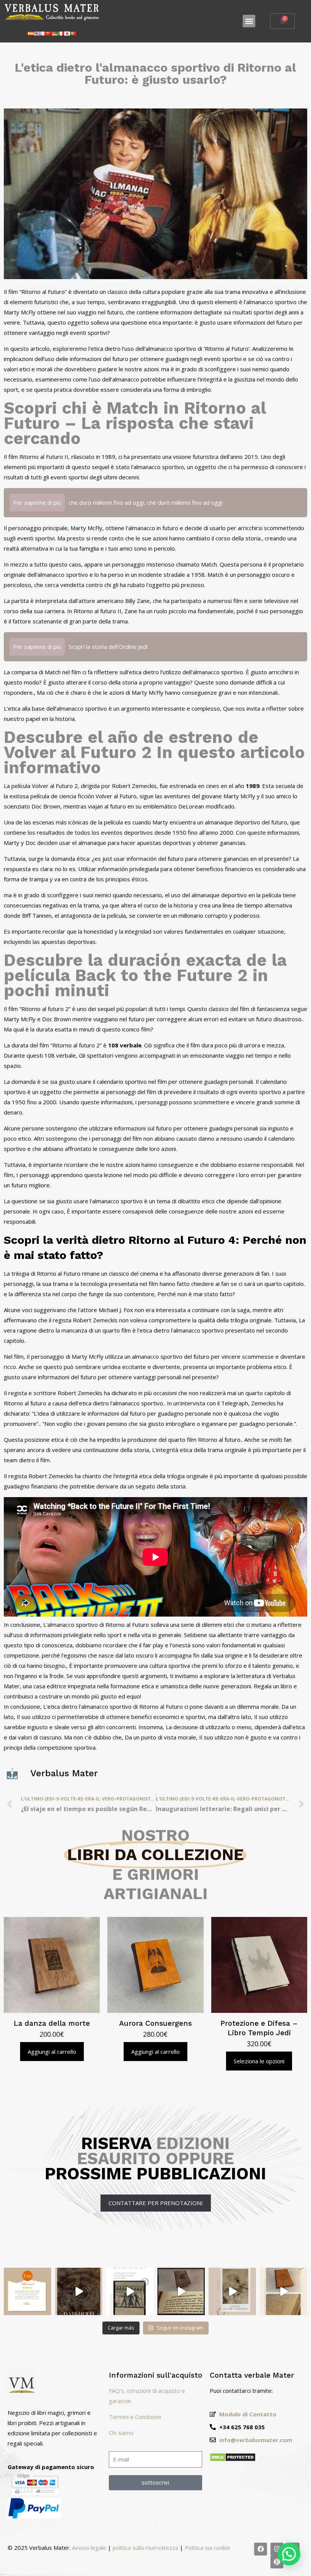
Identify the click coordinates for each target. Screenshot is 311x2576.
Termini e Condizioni (135, 2417)
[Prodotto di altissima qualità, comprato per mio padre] (27, 2291)
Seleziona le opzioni (259, 2061)
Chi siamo (121, 2433)
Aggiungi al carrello (52, 2052)
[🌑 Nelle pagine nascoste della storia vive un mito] (181, 2291)
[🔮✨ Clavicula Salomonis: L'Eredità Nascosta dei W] (284, 2291)
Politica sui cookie (207, 2548)
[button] (249, 21)
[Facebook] (261, 2549)
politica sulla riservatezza (145, 2548)
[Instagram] (277, 2549)
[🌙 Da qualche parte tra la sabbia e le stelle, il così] (130, 2291)
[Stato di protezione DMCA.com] (233, 2460)
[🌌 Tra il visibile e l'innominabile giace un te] (232, 2291)
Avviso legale (89, 2548)
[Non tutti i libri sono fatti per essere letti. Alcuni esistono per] (79, 2291)
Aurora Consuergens (155, 2023)
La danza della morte (52, 2023)
